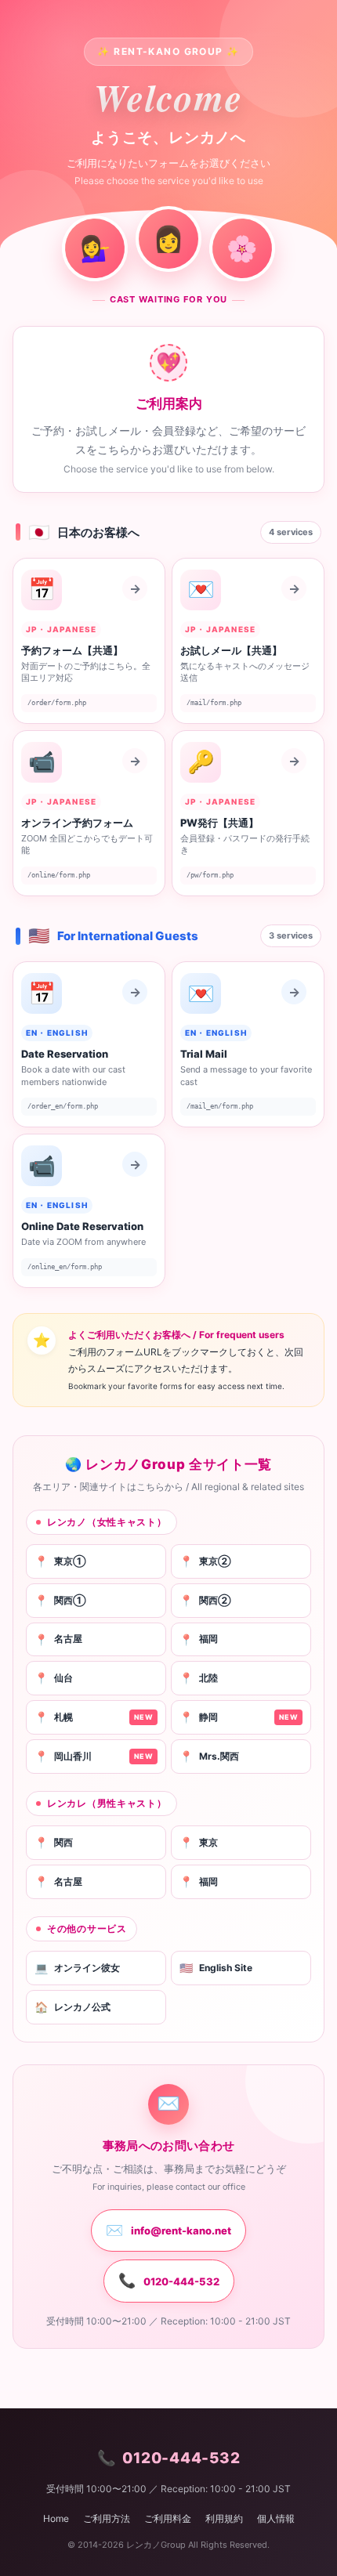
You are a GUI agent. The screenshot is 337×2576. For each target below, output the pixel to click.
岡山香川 (94, 1756)
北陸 (199, 1678)
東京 (199, 1842)
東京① (60, 1561)
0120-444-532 (169, 2280)
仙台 (54, 1678)
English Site (216, 1968)
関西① (60, 1600)
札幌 (94, 1717)
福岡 (199, 1639)
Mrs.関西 (209, 1756)
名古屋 (58, 1639)
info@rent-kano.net (168, 2230)
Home (56, 2518)
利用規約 (224, 2518)
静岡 (239, 1717)
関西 (54, 1842)
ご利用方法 (107, 2518)
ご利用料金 (168, 2518)
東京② (205, 1561)
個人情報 (276, 2518)
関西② (205, 1600)
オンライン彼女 (77, 1968)
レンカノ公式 (72, 2007)
